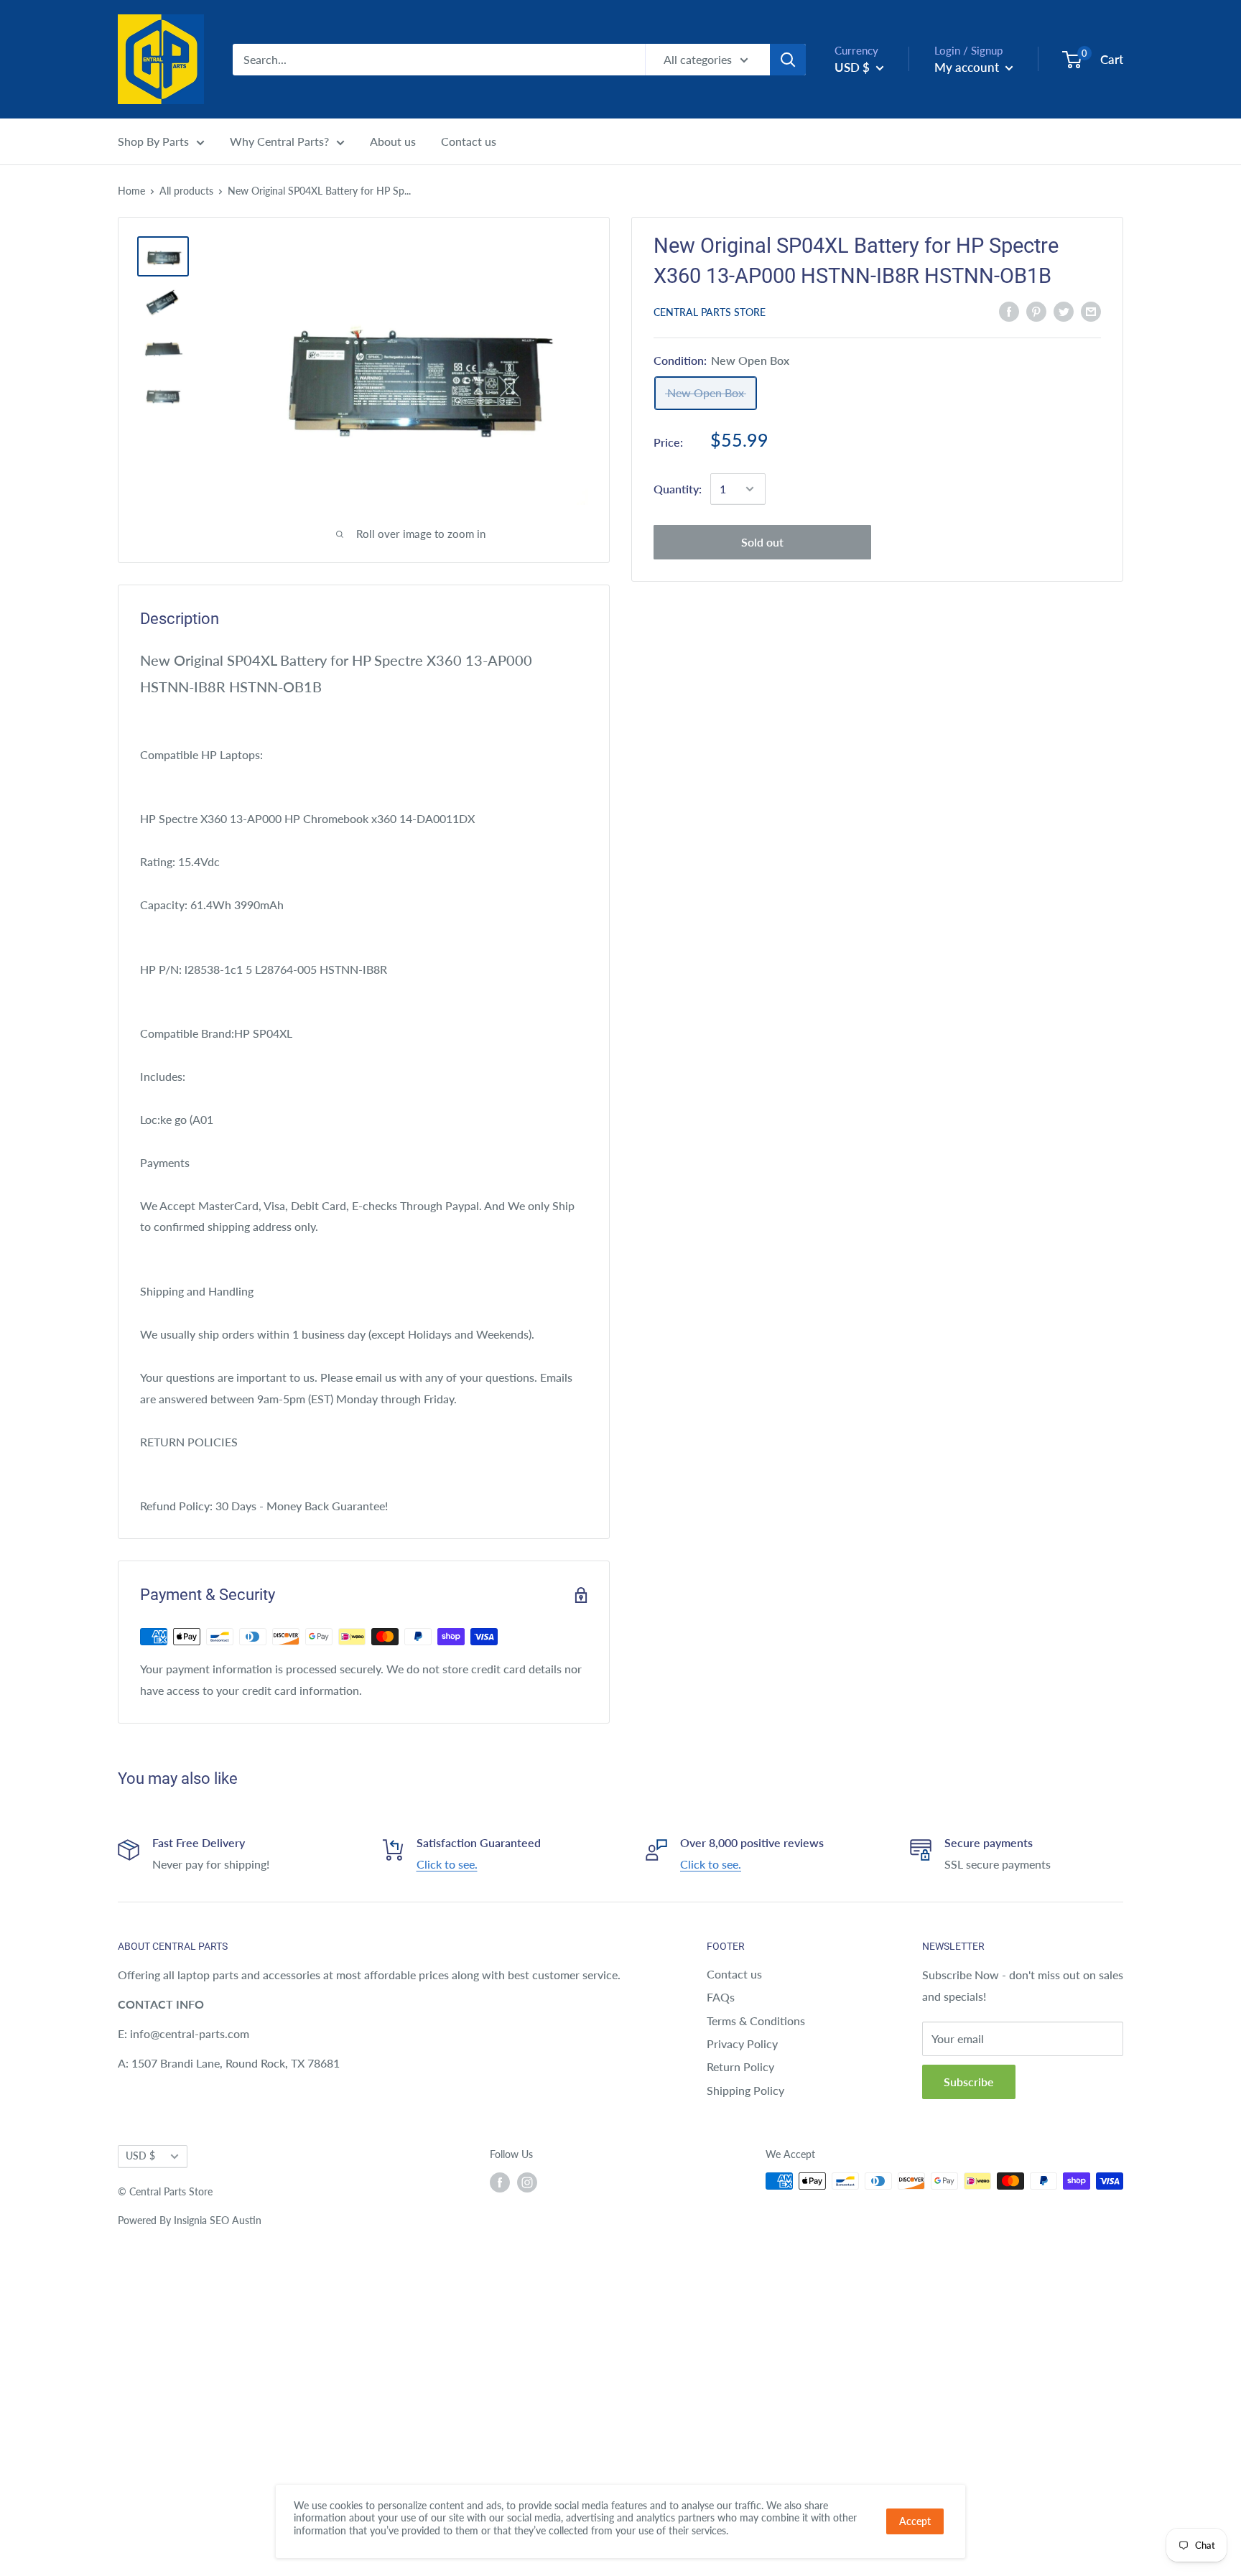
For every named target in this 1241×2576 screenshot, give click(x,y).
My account (968, 67)
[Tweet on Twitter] (1064, 311)
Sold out (762, 542)
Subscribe (969, 2082)
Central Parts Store (710, 312)
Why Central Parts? (279, 141)
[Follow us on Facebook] (500, 2182)
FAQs (721, 1997)
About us (393, 141)
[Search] (788, 60)
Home (131, 191)
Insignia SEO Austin (218, 2220)
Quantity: (678, 489)
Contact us (469, 141)
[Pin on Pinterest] (1036, 311)
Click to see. (447, 1864)
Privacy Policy (742, 2043)
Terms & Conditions (756, 2021)
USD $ (140, 2156)
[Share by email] (1091, 311)
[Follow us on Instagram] (527, 2182)
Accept (915, 2521)
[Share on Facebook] (1009, 311)
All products (186, 191)
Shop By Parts (153, 141)
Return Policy (740, 2066)
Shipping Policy (745, 2090)
